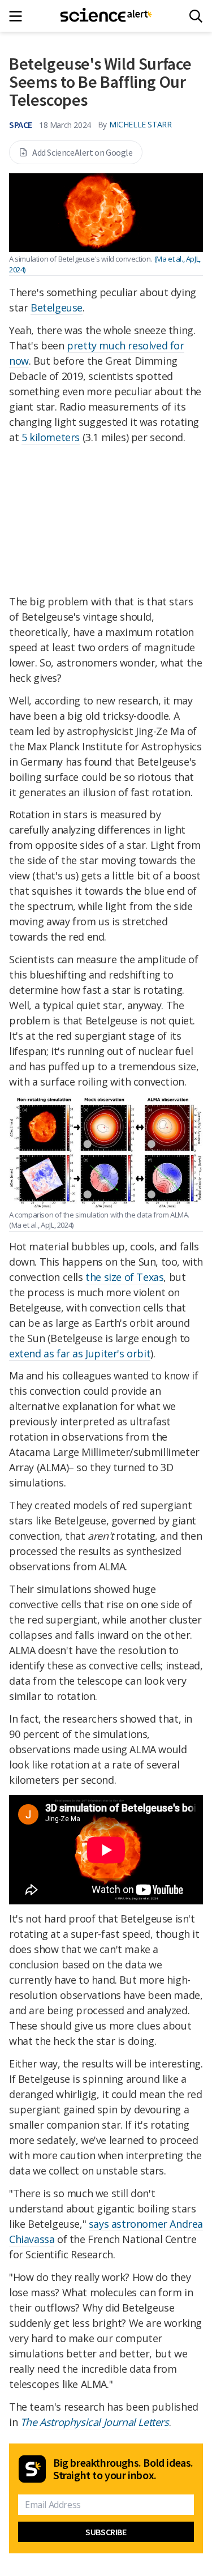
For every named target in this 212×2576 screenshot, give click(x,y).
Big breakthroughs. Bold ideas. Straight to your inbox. (123, 2469)
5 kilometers (51, 437)
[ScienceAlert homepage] (106, 16)
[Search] (196, 16)
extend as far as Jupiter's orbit (80, 1353)
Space (21, 125)
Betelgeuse (57, 307)
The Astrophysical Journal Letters (95, 2422)
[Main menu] (19, 16)
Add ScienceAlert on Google (83, 152)
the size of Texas (124, 1277)
